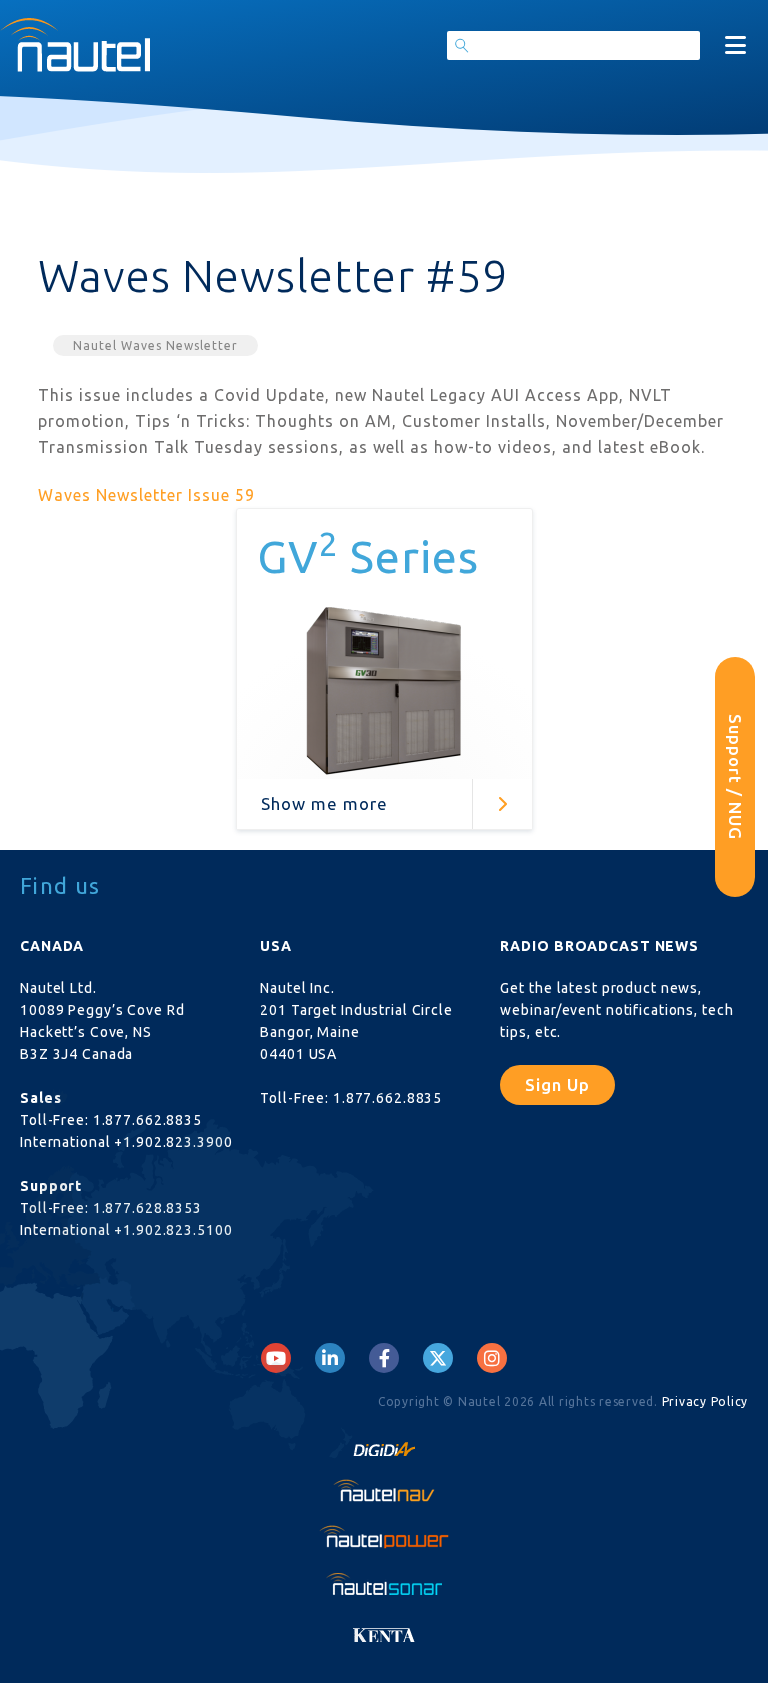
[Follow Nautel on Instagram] (492, 1358)
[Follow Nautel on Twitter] (438, 1358)
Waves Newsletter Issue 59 (146, 495)
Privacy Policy (705, 1401)
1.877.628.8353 (147, 1208)
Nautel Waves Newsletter (155, 345)
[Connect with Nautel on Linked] (330, 1358)
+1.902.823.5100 (173, 1230)
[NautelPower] (384, 1536)
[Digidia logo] (384, 1444)
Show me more (324, 803)
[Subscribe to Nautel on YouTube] (276, 1358)
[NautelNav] (384, 1490)
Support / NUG (735, 777)
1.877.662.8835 (147, 1120)
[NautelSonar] (384, 1583)
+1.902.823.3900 (173, 1142)
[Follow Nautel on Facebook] (384, 1358)
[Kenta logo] (384, 1629)
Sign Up (557, 1084)
